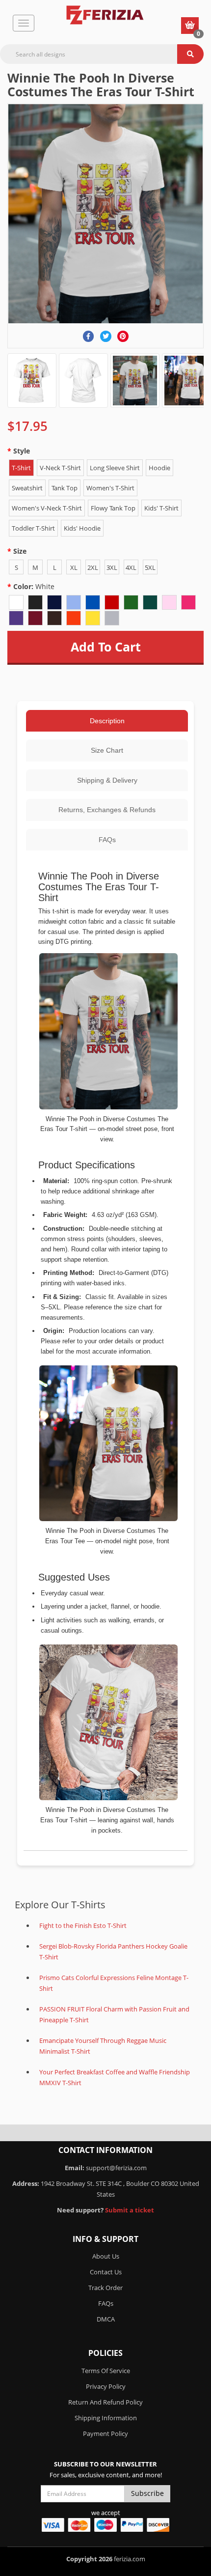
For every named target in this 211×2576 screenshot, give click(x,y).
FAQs (107, 840)
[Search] (190, 54)
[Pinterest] (123, 336)
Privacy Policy (106, 2386)
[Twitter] (106, 336)
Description (107, 721)
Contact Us (106, 2272)
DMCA (106, 2319)
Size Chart (107, 750)
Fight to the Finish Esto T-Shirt (83, 1925)
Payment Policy (105, 2434)
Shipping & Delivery (107, 780)
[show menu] (24, 23)
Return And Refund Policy (105, 2402)
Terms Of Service (106, 2371)
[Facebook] (89, 336)
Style (22, 451)
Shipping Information (106, 2418)
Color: (34, 586)
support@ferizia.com (116, 2168)
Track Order (105, 2288)
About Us (106, 2256)
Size (20, 551)
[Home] (105, 15)
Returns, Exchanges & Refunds (107, 810)
